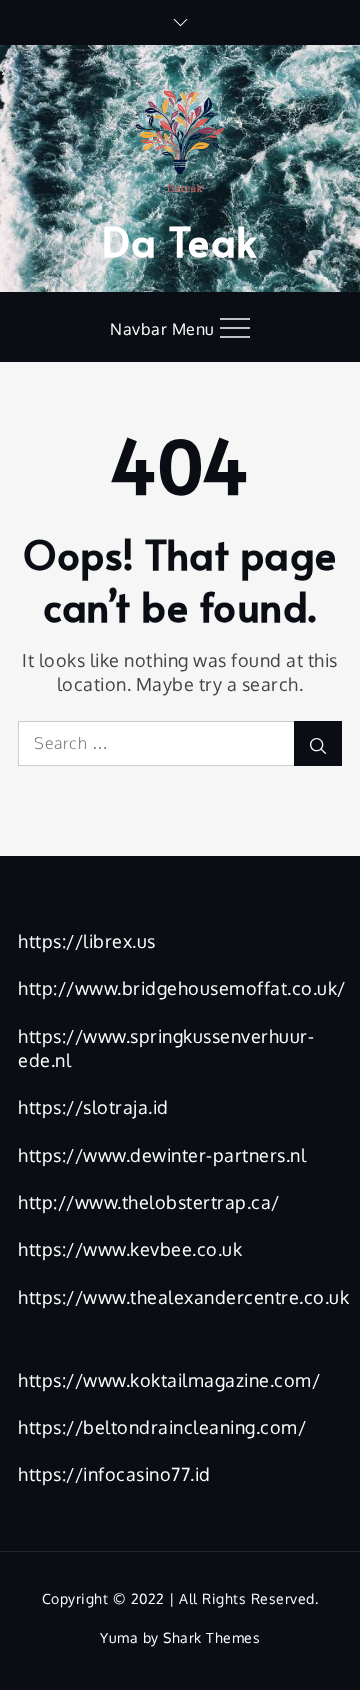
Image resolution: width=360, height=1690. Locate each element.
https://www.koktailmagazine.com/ (169, 1380)
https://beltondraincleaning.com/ (162, 1427)
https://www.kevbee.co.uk (130, 1249)
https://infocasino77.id (114, 1474)
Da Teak (180, 240)
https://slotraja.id (93, 1107)
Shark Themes (211, 1637)
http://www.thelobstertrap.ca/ (149, 1202)
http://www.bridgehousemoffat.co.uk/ (182, 988)
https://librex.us (87, 941)
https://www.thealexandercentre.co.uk (183, 1297)
